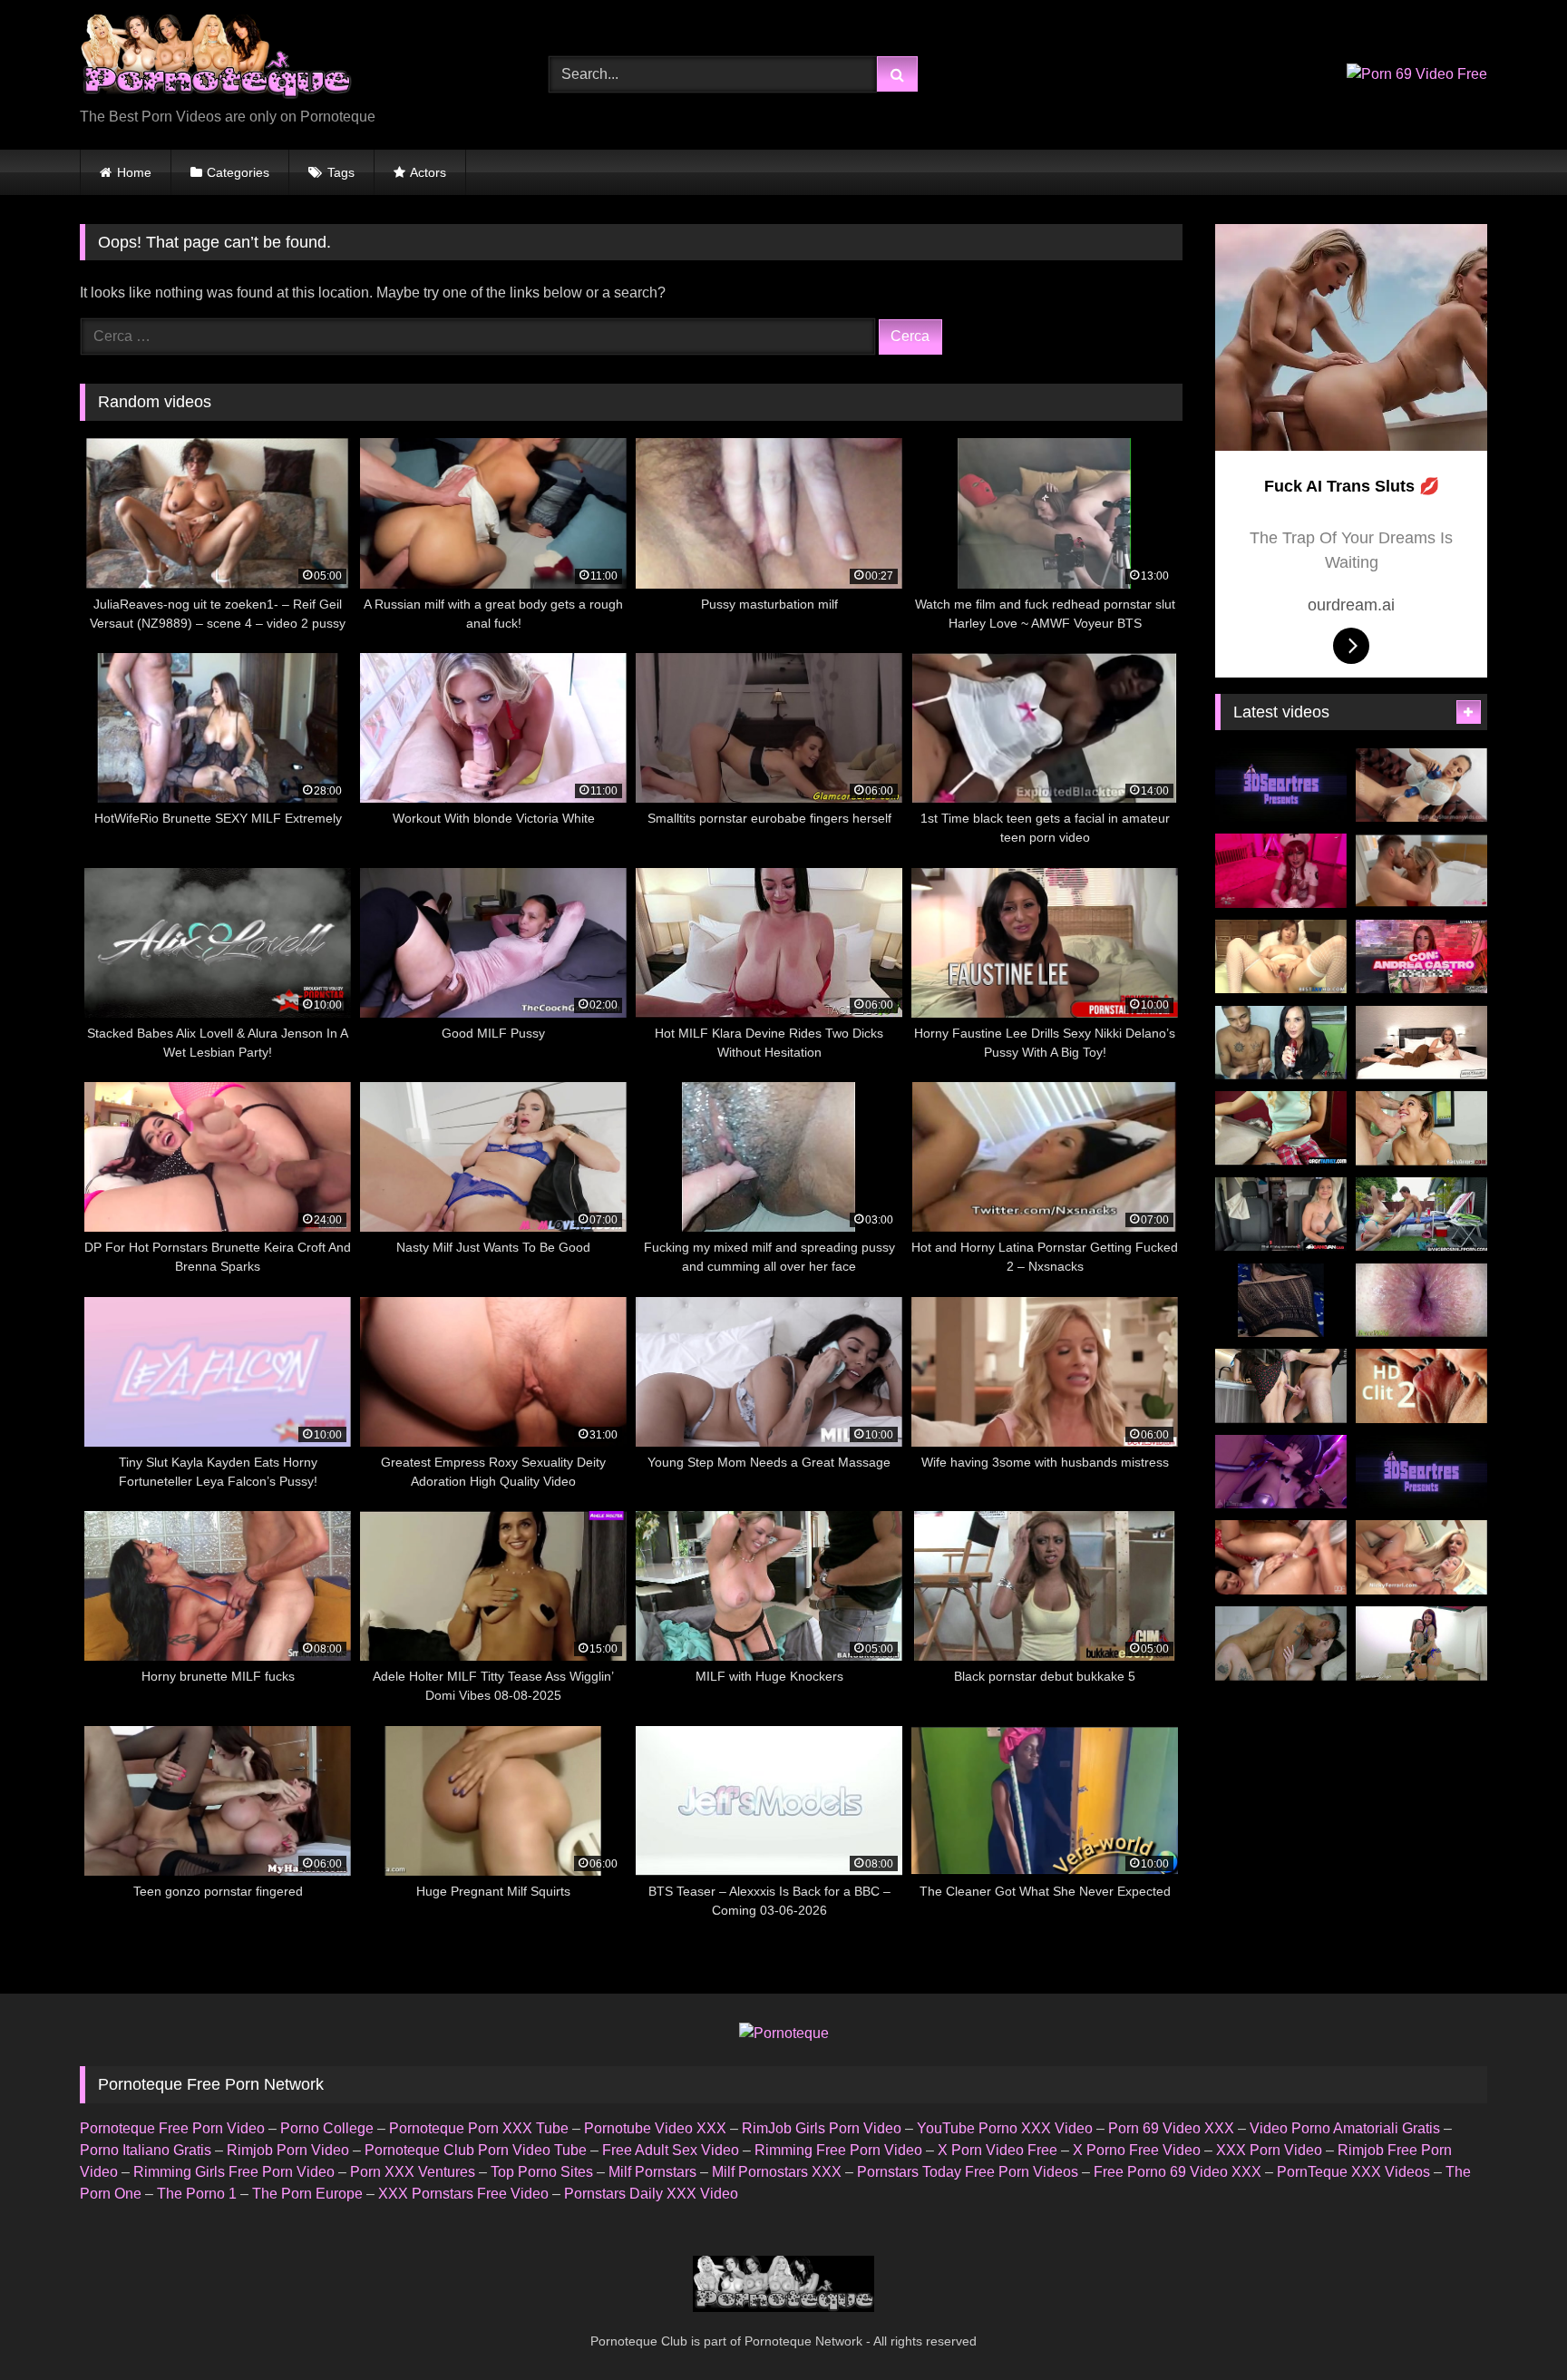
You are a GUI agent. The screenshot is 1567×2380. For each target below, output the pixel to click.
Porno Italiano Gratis (146, 2150)
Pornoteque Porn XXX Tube (479, 2128)
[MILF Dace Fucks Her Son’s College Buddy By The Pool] (1421, 1214)
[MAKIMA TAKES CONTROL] (1281, 871)
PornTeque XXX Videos (1353, 2172)
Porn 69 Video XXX (1171, 2128)
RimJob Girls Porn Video (822, 2128)
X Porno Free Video (1137, 2150)
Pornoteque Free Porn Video (172, 2128)
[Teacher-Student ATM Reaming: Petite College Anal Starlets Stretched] (1421, 1128)
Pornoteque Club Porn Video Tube (476, 2150)
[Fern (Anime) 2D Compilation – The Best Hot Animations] (1421, 1472)
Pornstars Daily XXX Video (651, 2194)
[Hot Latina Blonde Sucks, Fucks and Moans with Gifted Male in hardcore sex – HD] (1421, 871)
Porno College (327, 2128)
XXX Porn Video (1269, 2150)
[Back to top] (1511, 2326)
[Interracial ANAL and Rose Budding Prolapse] (1421, 1301)
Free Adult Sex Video (671, 2150)
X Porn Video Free (998, 2150)
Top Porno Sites (542, 2172)
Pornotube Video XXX (655, 2128)
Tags (341, 172)
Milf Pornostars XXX (777, 2172)
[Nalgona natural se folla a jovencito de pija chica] (1281, 1301)
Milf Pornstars (652, 2172)
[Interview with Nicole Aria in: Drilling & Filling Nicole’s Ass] (1421, 1043)
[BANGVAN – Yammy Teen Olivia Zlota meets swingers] (1281, 1214)
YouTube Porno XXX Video (1005, 2128)
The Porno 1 (197, 2194)
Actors (428, 172)
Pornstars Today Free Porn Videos (968, 2172)
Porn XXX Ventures (413, 2172)
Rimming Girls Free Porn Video (234, 2172)
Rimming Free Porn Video (838, 2150)
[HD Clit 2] (1421, 1386)
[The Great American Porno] (1281, 1644)
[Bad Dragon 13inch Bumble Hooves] (1421, 785)
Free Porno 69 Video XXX (1178, 2172)
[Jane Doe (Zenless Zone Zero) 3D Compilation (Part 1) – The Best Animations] (1281, 1472)
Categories (238, 172)
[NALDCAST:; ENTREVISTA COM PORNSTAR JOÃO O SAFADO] (1281, 1043)
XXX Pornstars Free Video (463, 2194)
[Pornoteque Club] (216, 60)
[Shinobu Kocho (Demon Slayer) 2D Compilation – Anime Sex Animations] (1281, 785)
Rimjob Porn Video (288, 2150)
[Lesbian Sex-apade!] (1281, 1557)
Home (134, 172)
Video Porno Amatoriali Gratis (1345, 2128)
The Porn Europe (307, 2194)
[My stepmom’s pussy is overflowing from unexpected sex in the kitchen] (1281, 1386)
